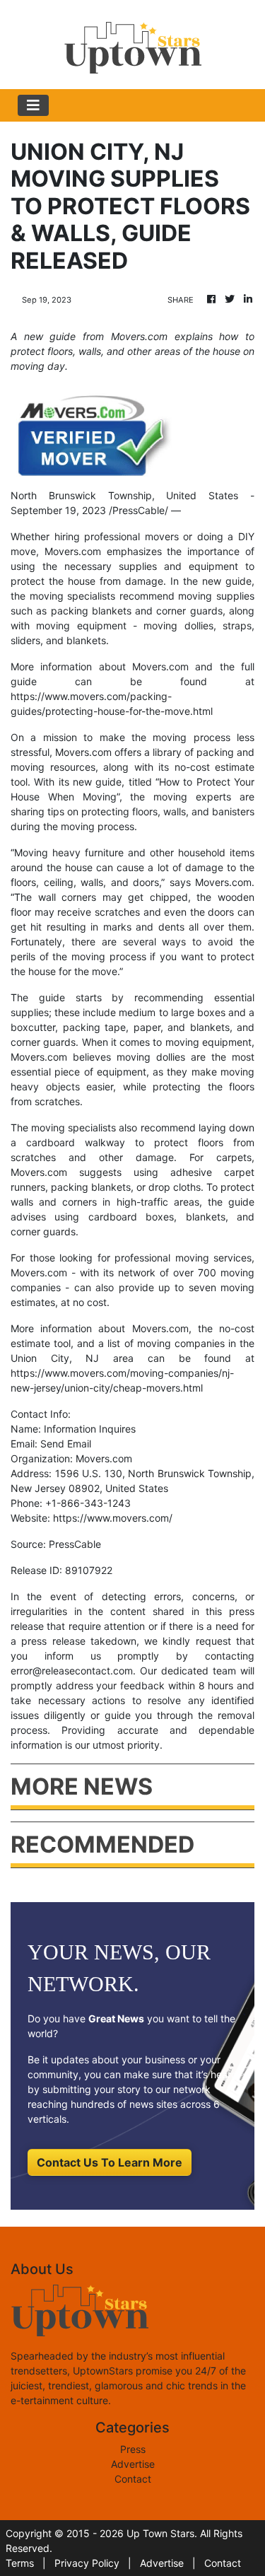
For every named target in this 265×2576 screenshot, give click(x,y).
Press (133, 2449)
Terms (20, 2563)
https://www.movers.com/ (113, 1518)
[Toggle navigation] (33, 105)
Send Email (66, 1444)
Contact (133, 2479)
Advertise (133, 2464)
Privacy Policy (87, 2563)
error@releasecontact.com (72, 1671)
